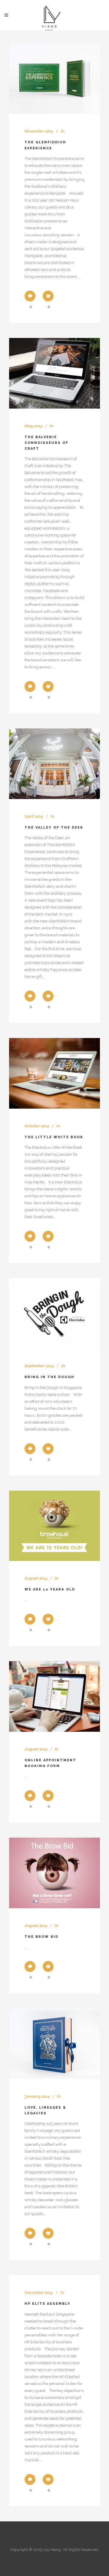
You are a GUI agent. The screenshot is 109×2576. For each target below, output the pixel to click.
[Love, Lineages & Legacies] (54, 2044)
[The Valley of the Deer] (54, 764)
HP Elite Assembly (48, 2304)
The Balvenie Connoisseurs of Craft (46, 443)
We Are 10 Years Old (50, 1589)
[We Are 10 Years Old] (54, 1526)
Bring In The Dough (50, 1377)
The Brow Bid (41, 1937)
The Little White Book (54, 1137)
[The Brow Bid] (54, 1873)
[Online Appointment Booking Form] (54, 1696)
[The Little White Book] (54, 1073)
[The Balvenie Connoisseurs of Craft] (54, 373)
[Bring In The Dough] (54, 1313)
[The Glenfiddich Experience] (54, 79)
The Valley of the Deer (54, 828)
